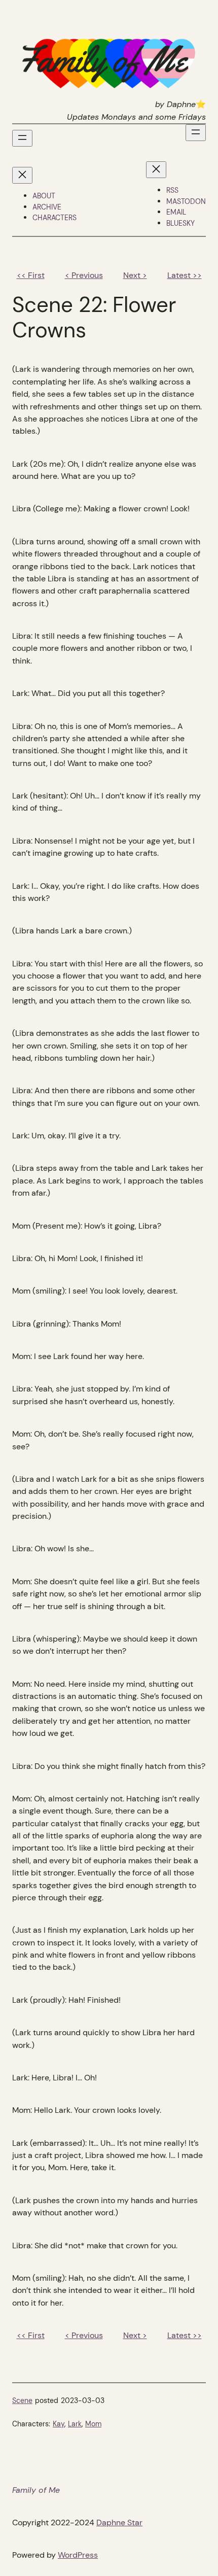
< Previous (84, 275)
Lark (75, 2424)
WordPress (78, 2555)
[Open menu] (22, 138)
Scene (22, 2400)
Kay (59, 2424)
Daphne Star (119, 2522)
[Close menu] (22, 175)
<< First (31, 275)
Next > (135, 275)
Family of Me (36, 2490)
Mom (93, 2424)
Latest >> (185, 275)
